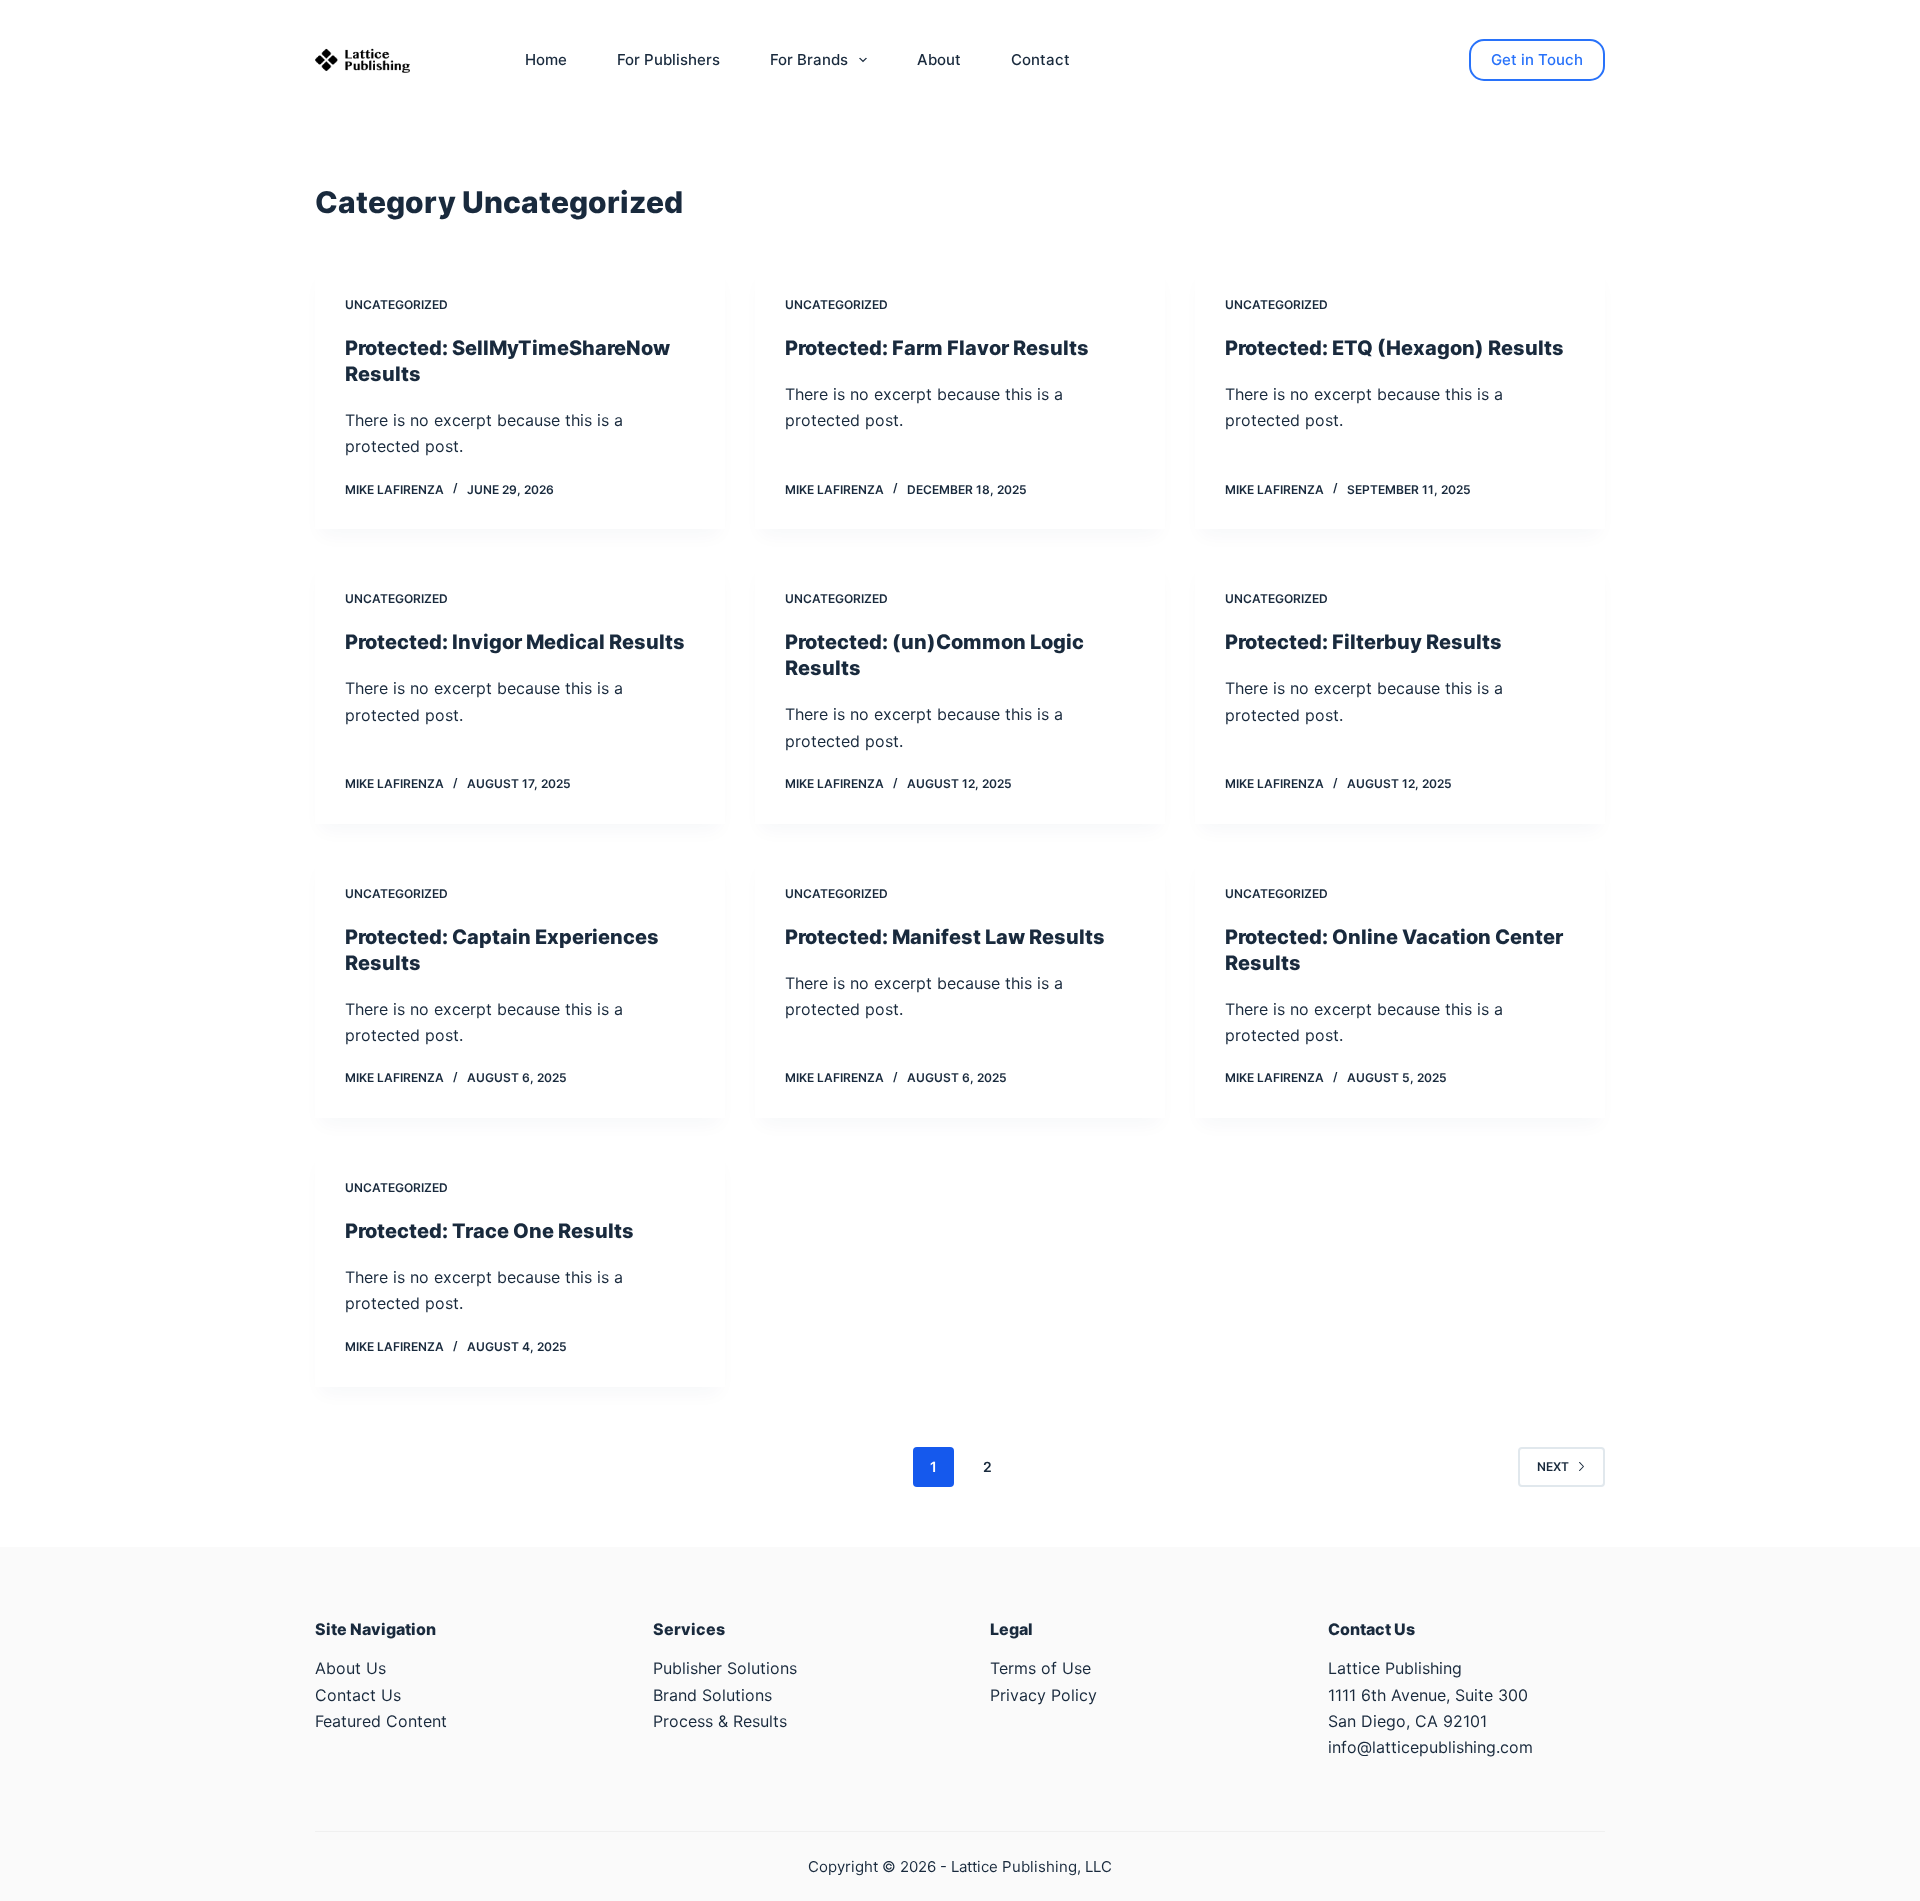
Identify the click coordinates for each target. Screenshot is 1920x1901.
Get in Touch (1537, 59)
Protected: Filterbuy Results (1363, 642)
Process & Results (720, 1721)
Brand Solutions (712, 1695)
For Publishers (668, 59)
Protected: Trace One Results (489, 1231)
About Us (350, 1668)
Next (1553, 1466)
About (939, 59)
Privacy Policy (1043, 1695)
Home (546, 59)
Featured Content (381, 1721)
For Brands (809, 59)
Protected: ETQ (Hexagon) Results (1394, 348)
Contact (1040, 59)
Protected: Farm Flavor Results (937, 348)
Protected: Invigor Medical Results (515, 642)
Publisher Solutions (725, 1668)
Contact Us (358, 1695)
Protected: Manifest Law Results (945, 937)
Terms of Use (1040, 1668)
